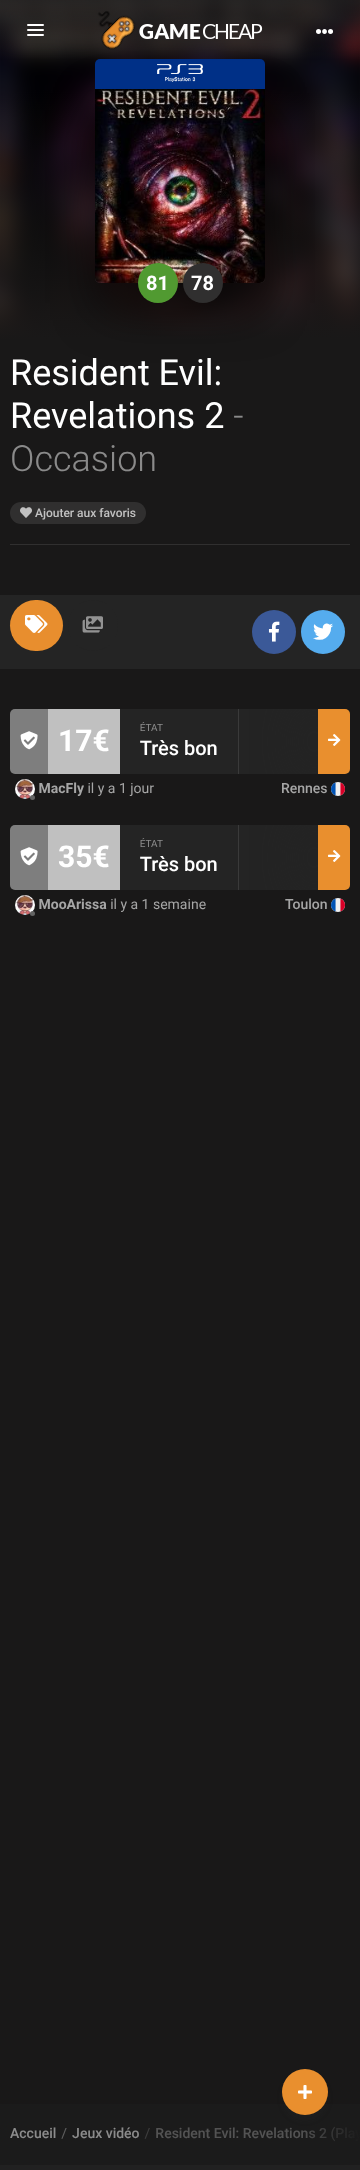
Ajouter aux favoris (84, 513)
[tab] (36, 625)
